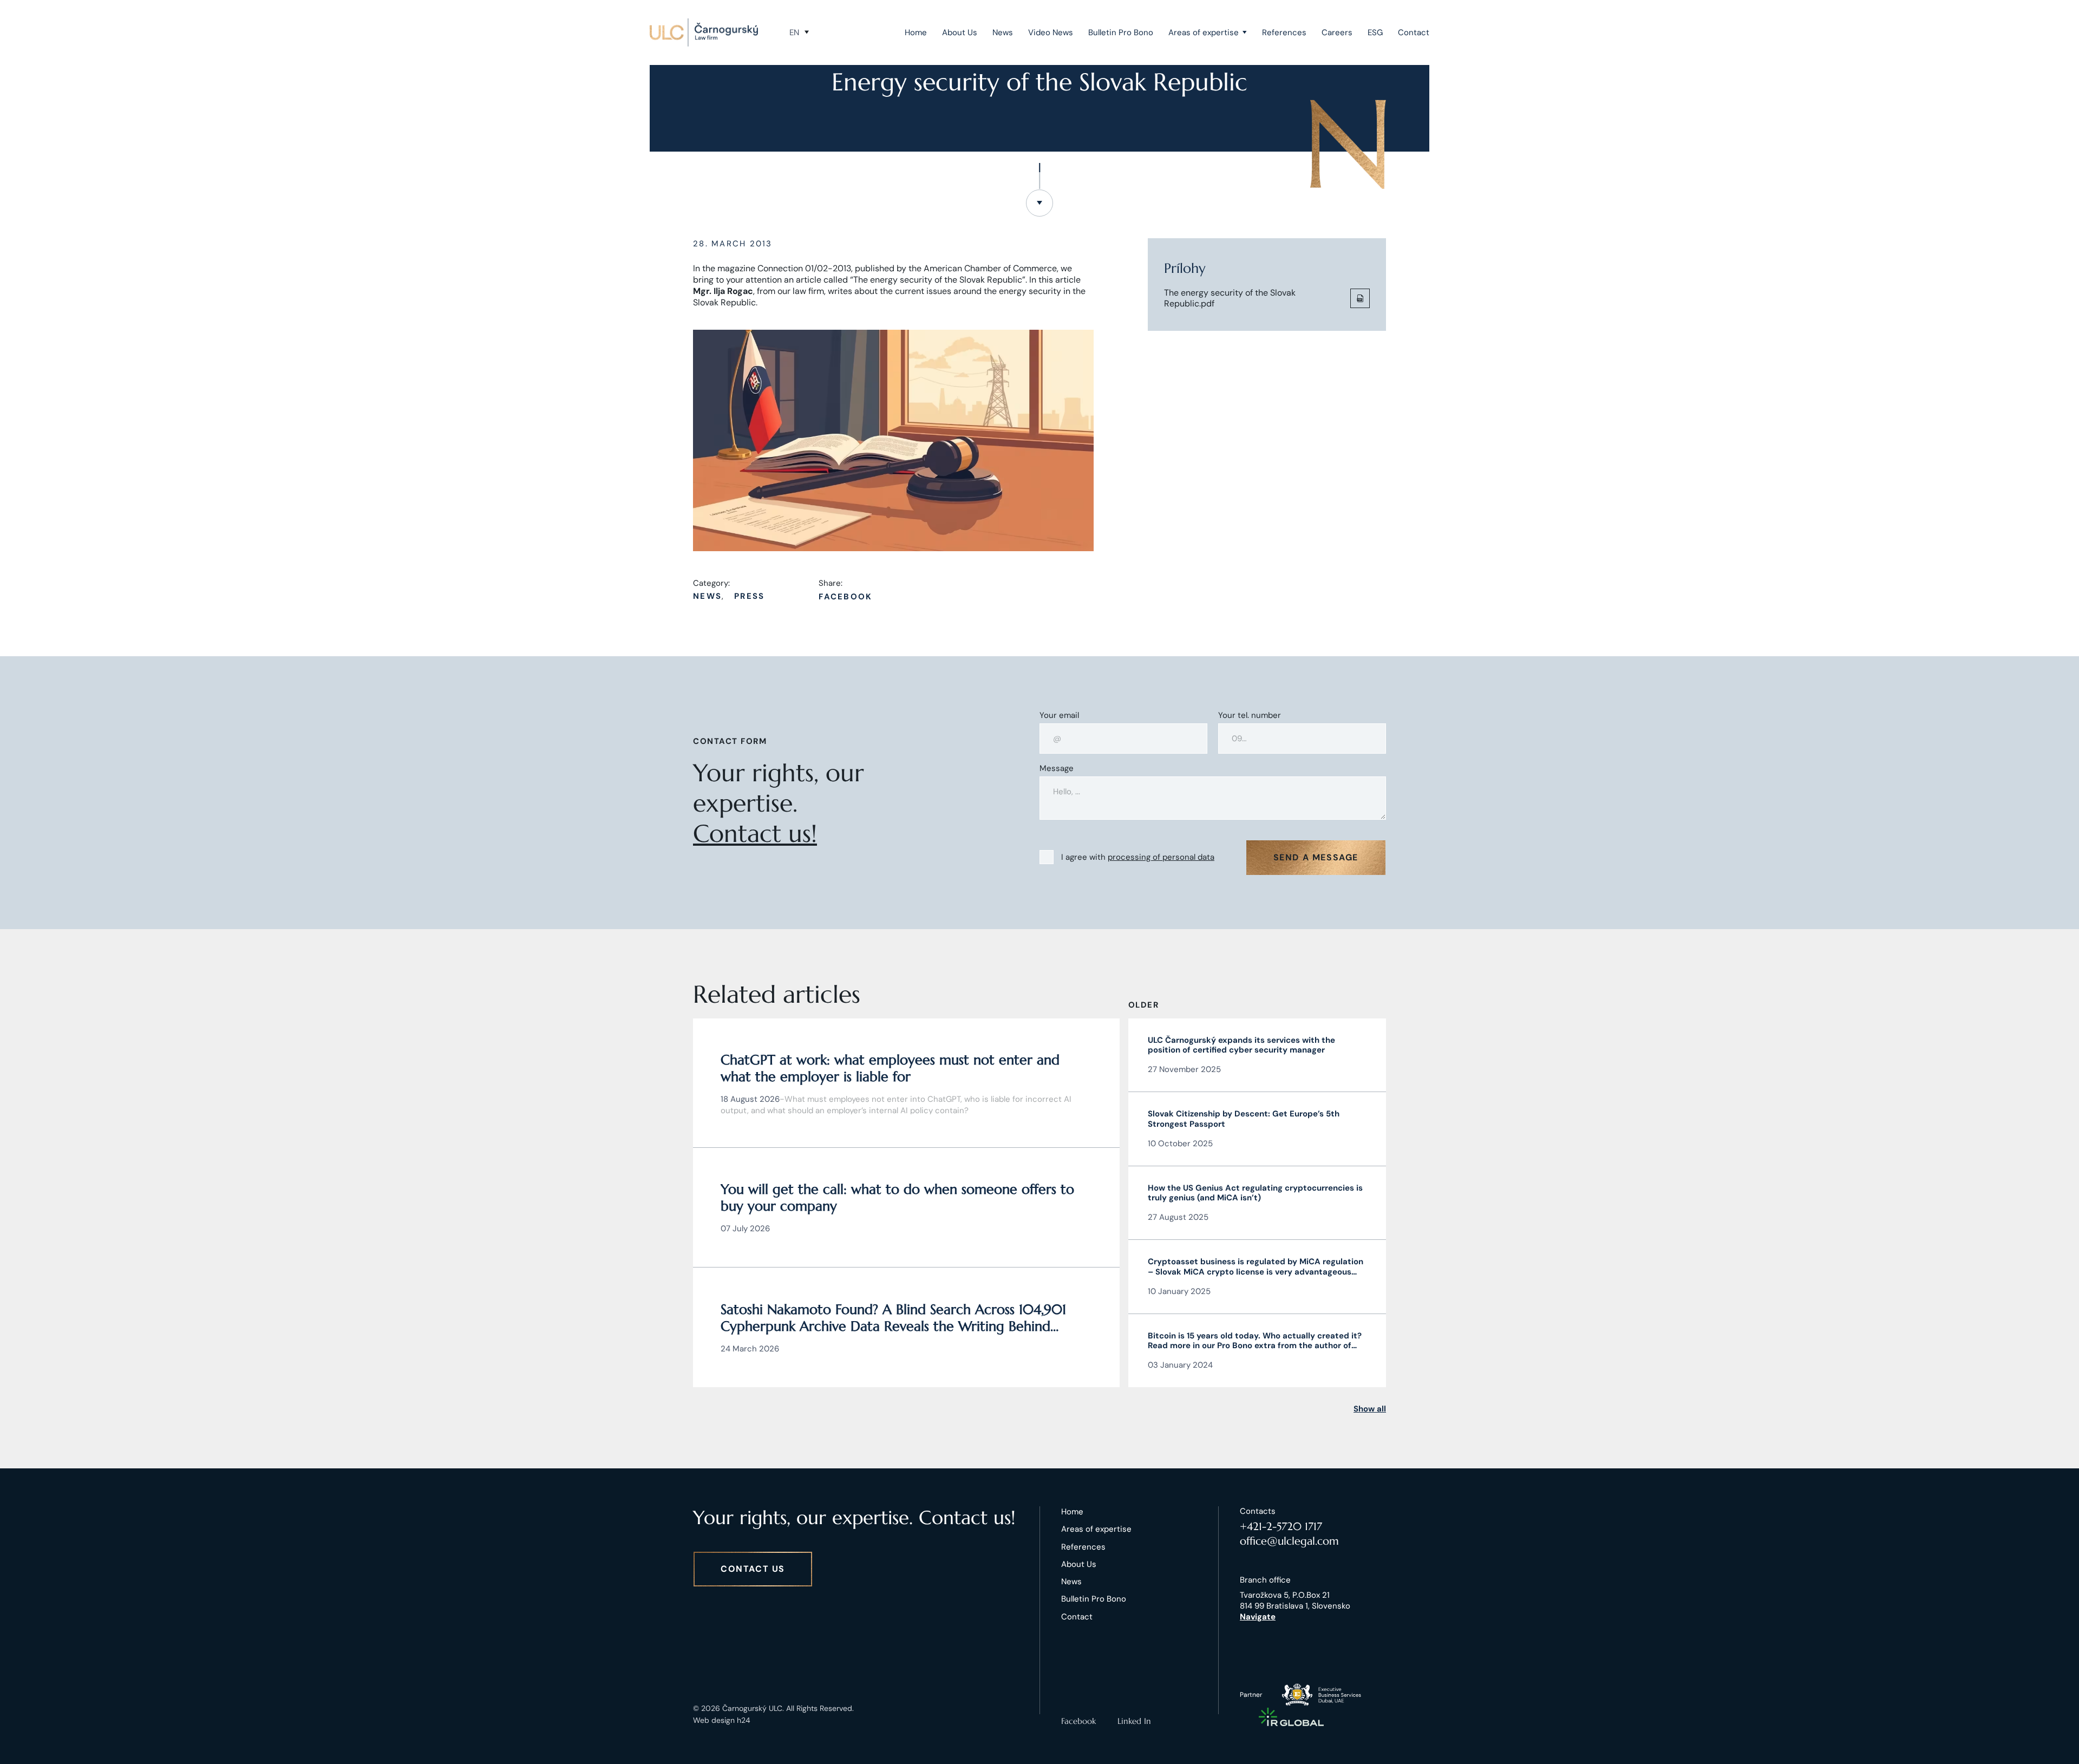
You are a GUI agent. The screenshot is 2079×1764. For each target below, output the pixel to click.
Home (916, 32)
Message (1057, 769)
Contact (1414, 32)
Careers (1337, 32)
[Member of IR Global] (1291, 1717)
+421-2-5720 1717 (1281, 1527)
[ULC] (704, 32)
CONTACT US (753, 1569)
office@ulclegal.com (1289, 1541)
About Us (960, 32)
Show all (1370, 1409)
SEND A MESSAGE (1316, 857)
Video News (1051, 32)
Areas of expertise (1204, 32)
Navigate (1258, 1617)
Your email (1059, 716)
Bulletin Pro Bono (1121, 32)
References (1284, 32)
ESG (1375, 32)
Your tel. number (1250, 716)
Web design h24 (722, 1720)
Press (749, 596)
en (794, 32)
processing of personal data (1161, 857)
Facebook (845, 597)
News (1003, 32)
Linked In (1134, 1721)
